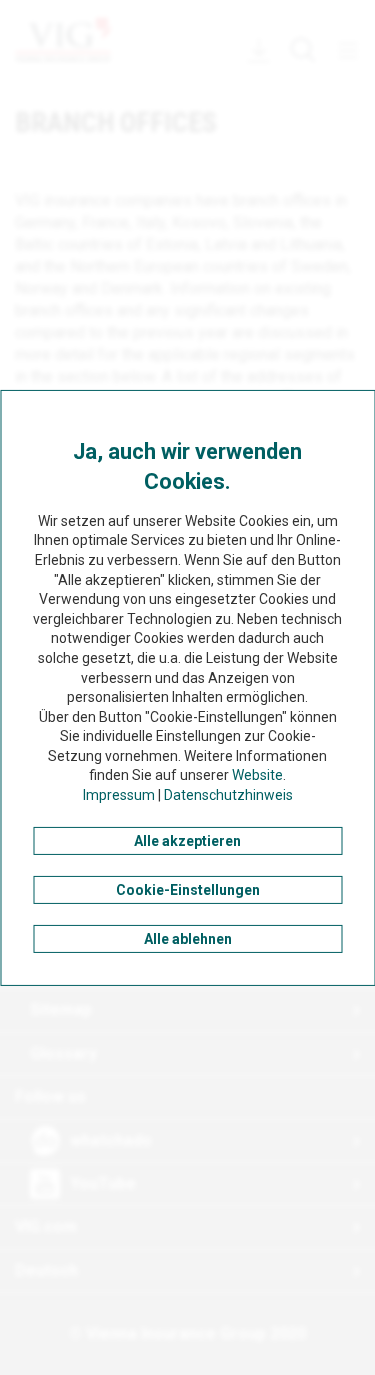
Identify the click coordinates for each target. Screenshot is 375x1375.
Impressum (119, 795)
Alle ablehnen (188, 939)
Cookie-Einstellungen (188, 890)
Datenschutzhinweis (228, 795)
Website (257, 775)
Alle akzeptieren (187, 841)
